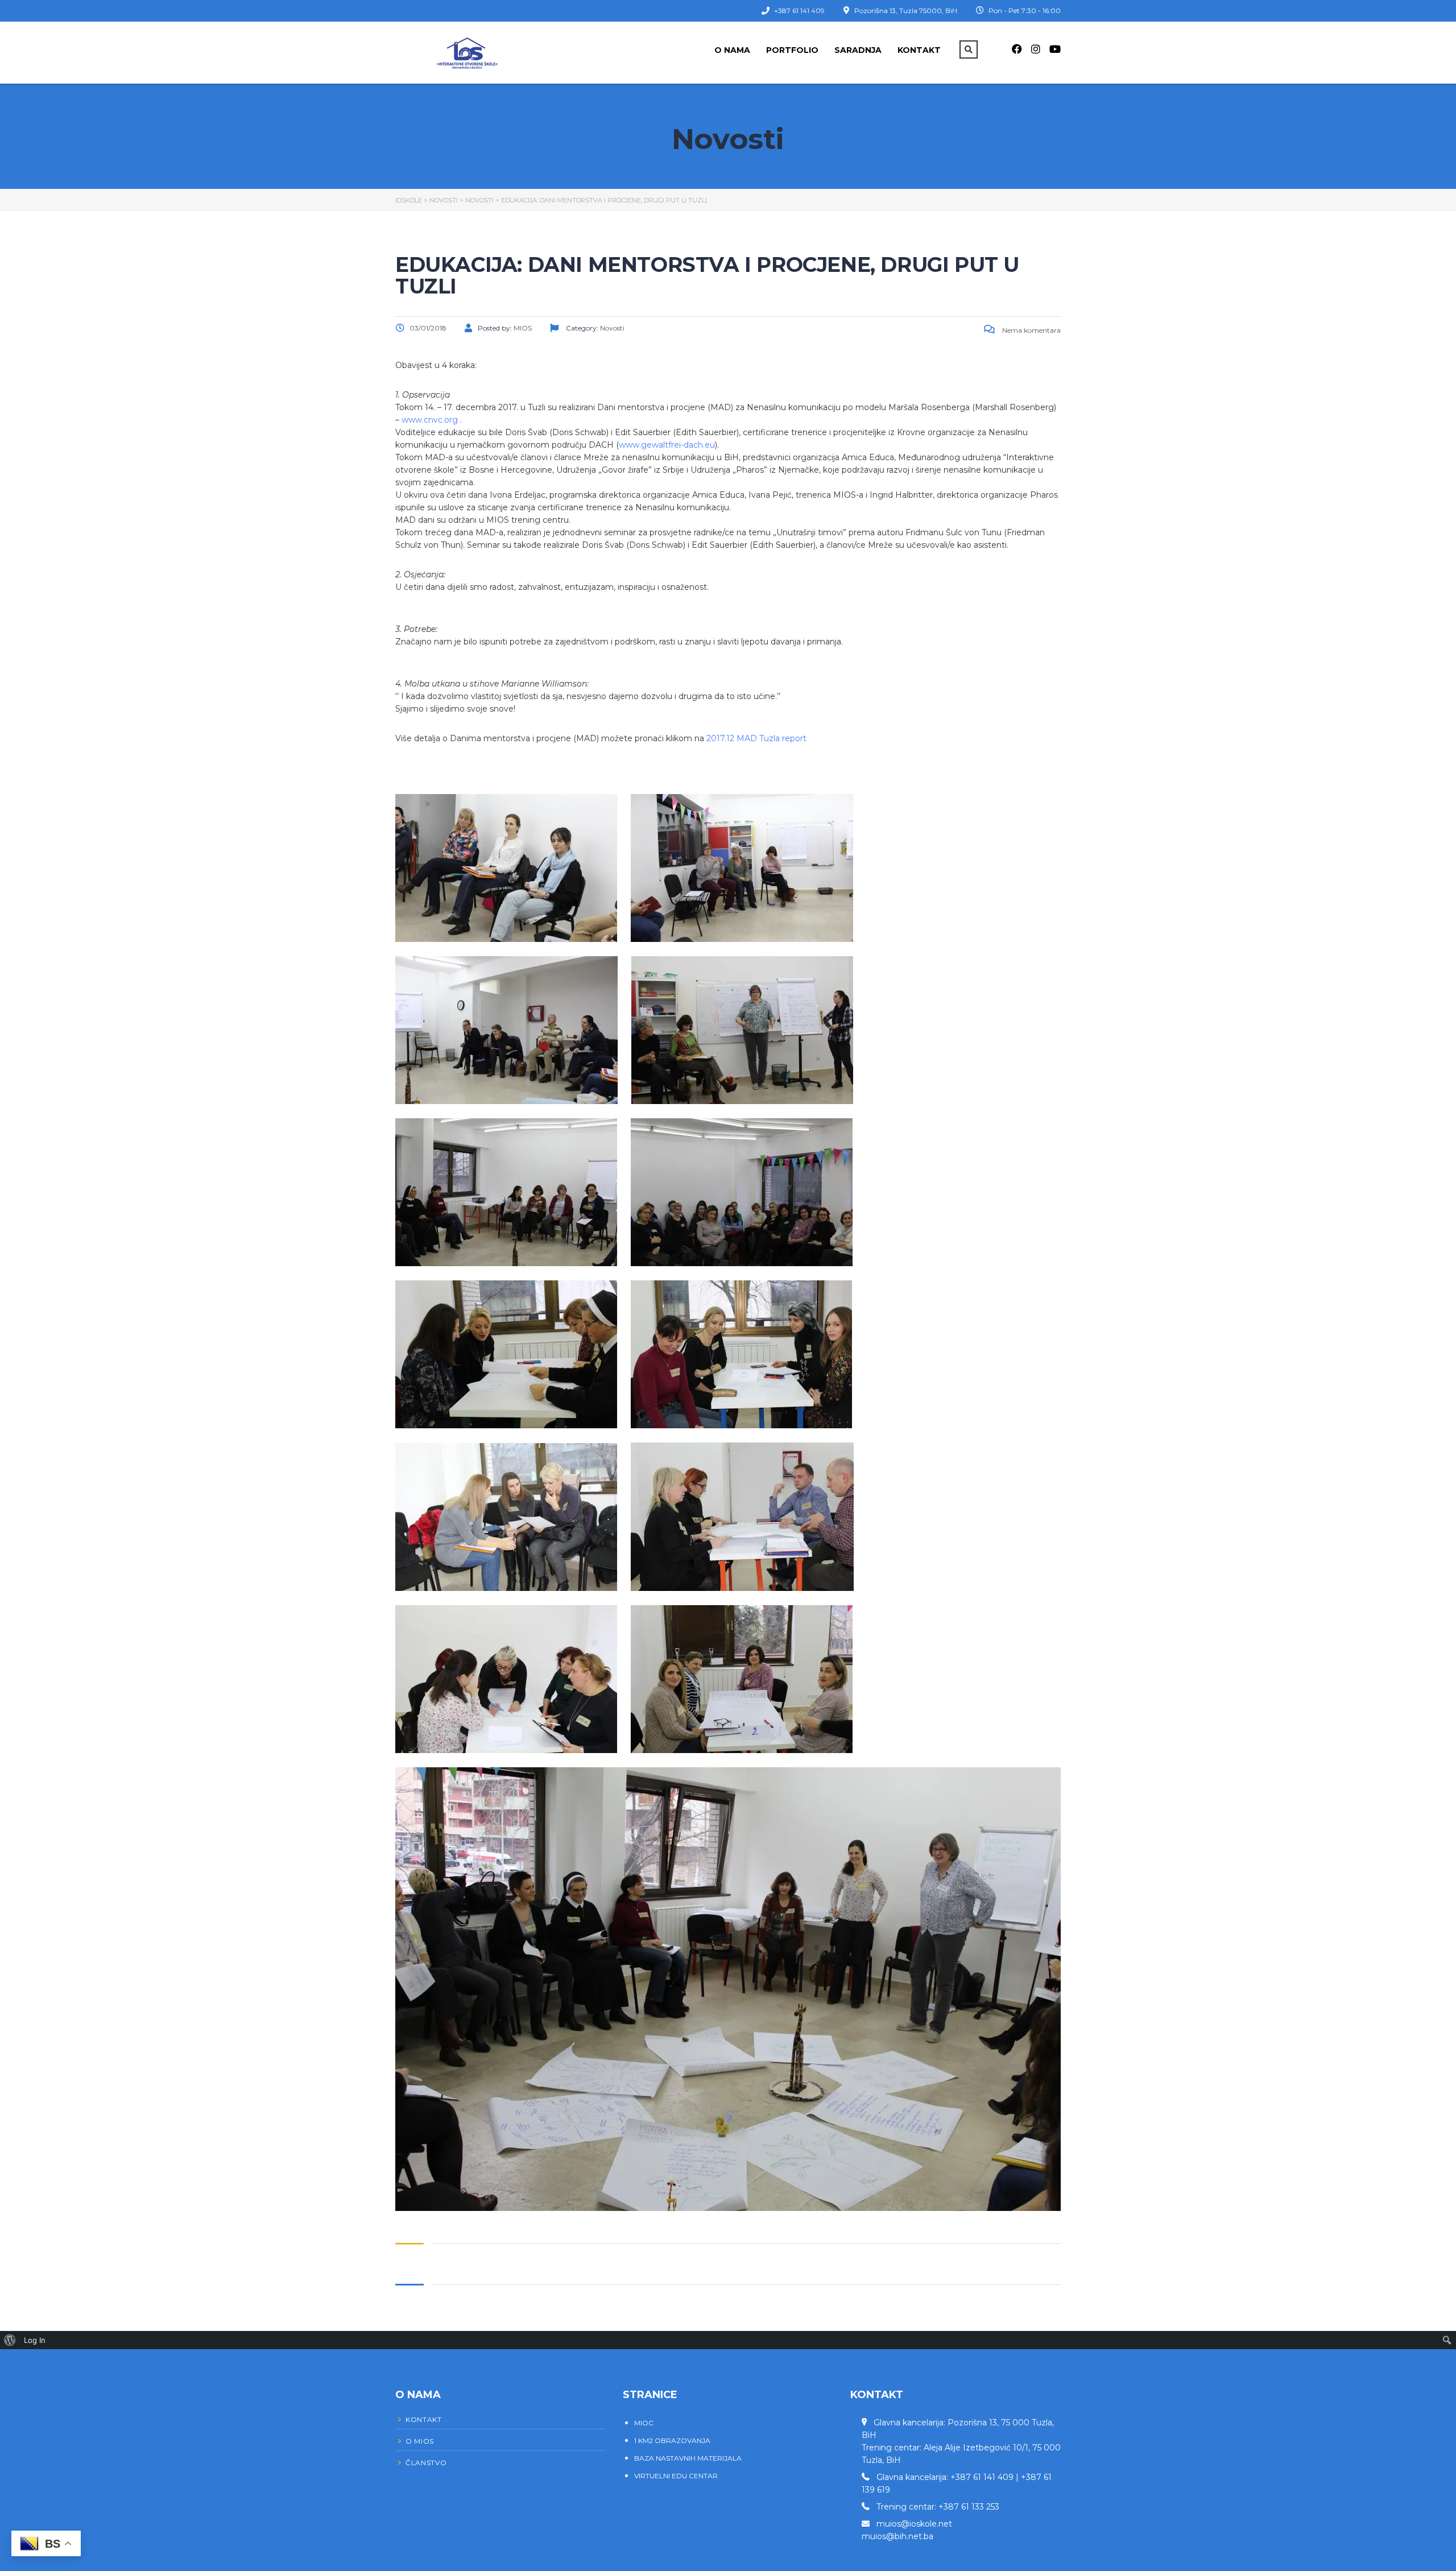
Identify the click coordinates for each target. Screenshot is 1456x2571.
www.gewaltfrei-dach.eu (667, 445)
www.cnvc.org (430, 420)
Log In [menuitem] (35, 2340)
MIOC (644, 2423)
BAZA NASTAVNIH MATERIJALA (688, 2458)
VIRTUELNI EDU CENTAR (676, 2476)
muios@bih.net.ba (897, 2536)
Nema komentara (1031, 330)
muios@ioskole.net (914, 2524)
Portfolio (792, 50)
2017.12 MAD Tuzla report (756, 738)
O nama (732, 50)
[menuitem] (10, 2340)
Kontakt (919, 50)
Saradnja (858, 50)
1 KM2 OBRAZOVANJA (672, 2440)
